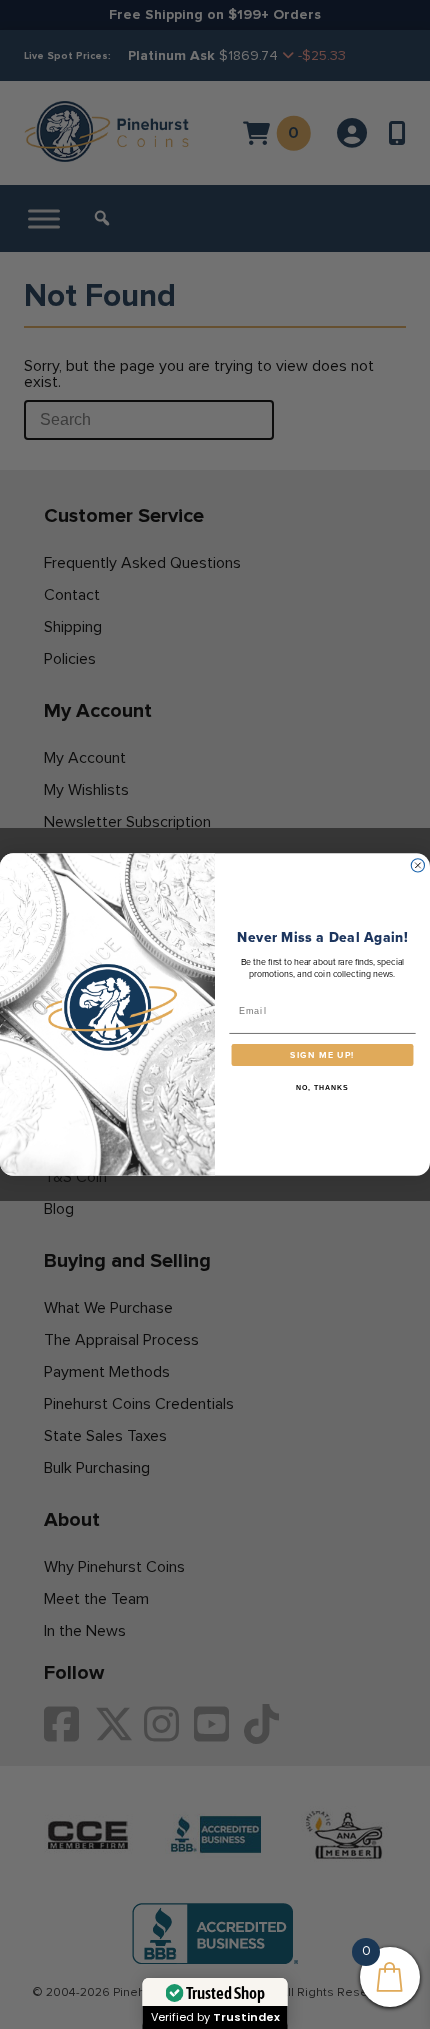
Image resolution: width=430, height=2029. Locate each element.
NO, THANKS (322, 1088)
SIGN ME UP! (322, 1055)
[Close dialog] (417, 865)
